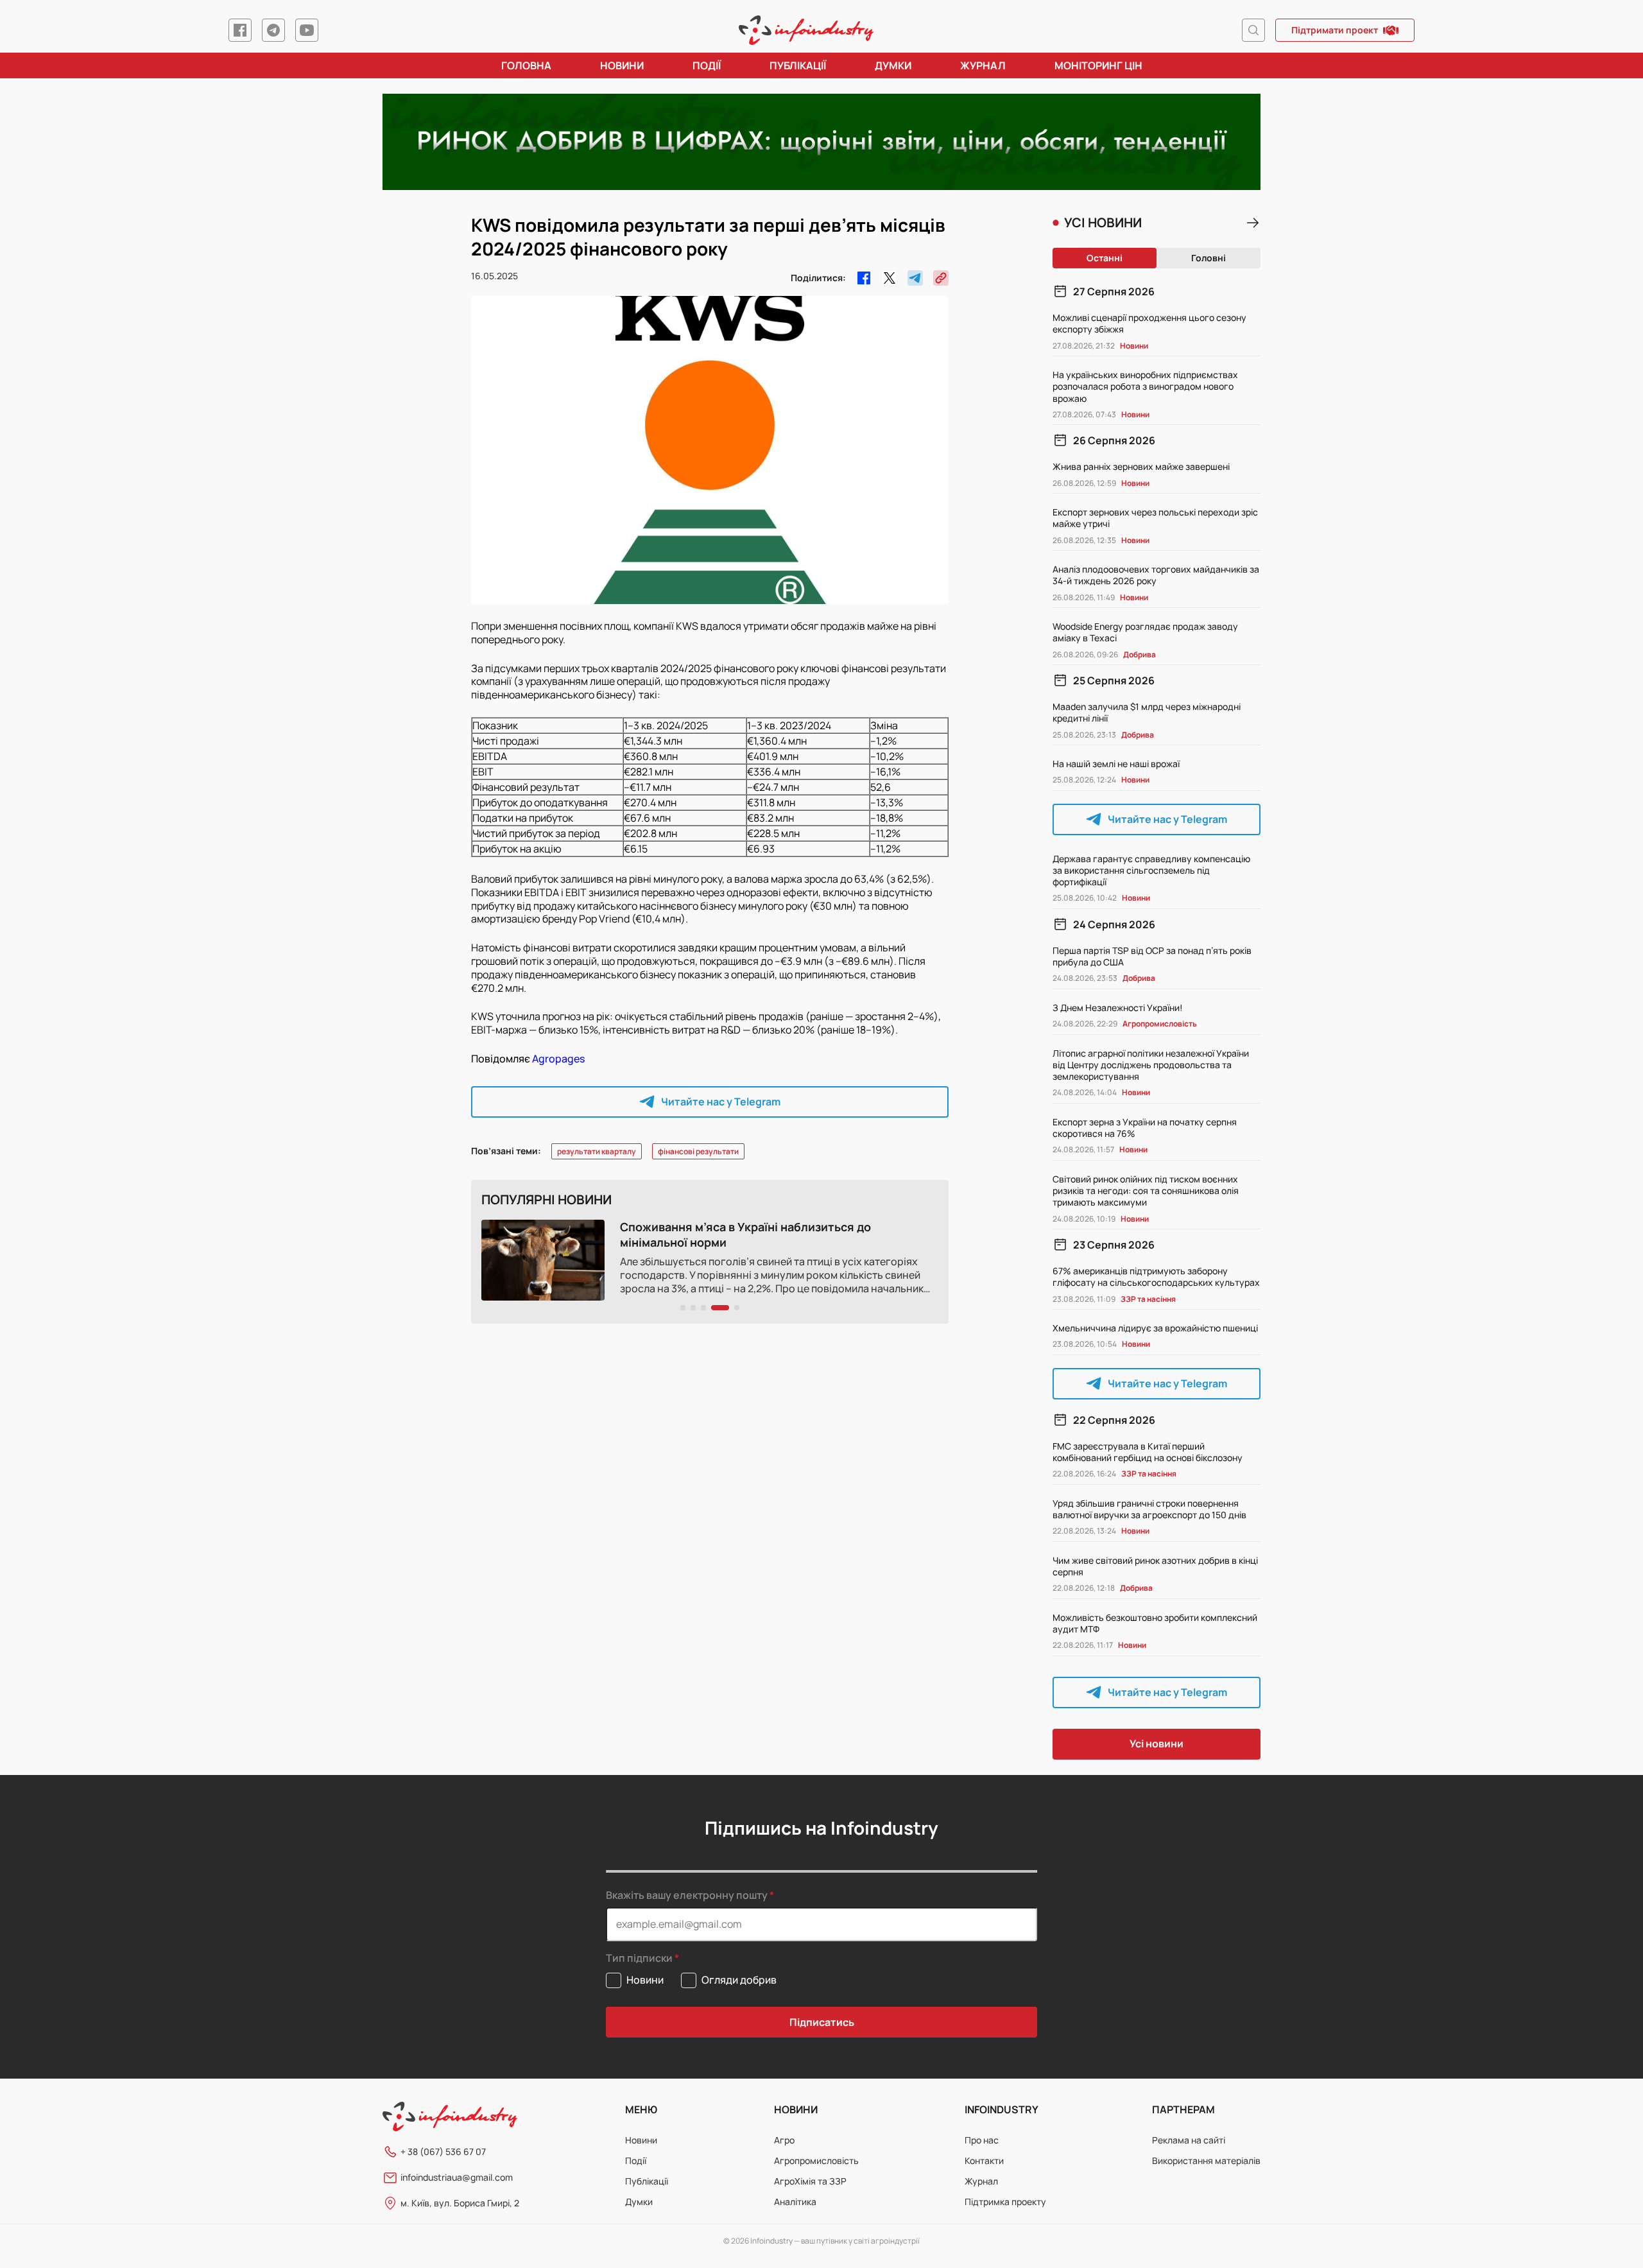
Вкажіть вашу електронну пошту (687, 1895)
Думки (893, 65)
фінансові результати (698, 1151)
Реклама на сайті (1189, 2140)
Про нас (982, 2140)
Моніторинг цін (1098, 65)
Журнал (983, 65)
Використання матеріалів (1206, 2160)
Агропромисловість (816, 2160)
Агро (784, 2140)
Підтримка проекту (1005, 2202)
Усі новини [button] (1157, 1744)
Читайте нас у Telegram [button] (721, 1102)
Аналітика (795, 2202)
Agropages (558, 1059)
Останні (1105, 258)
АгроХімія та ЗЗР (810, 2181)
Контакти (984, 2160)
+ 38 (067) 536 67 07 (443, 2151)
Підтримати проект (1335, 30)
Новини (622, 65)
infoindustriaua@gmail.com (457, 2177)
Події (707, 65)
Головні (1209, 258)
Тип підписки (639, 1958)
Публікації (798, 65)
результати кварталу (597, 1151)
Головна (526, 65)
